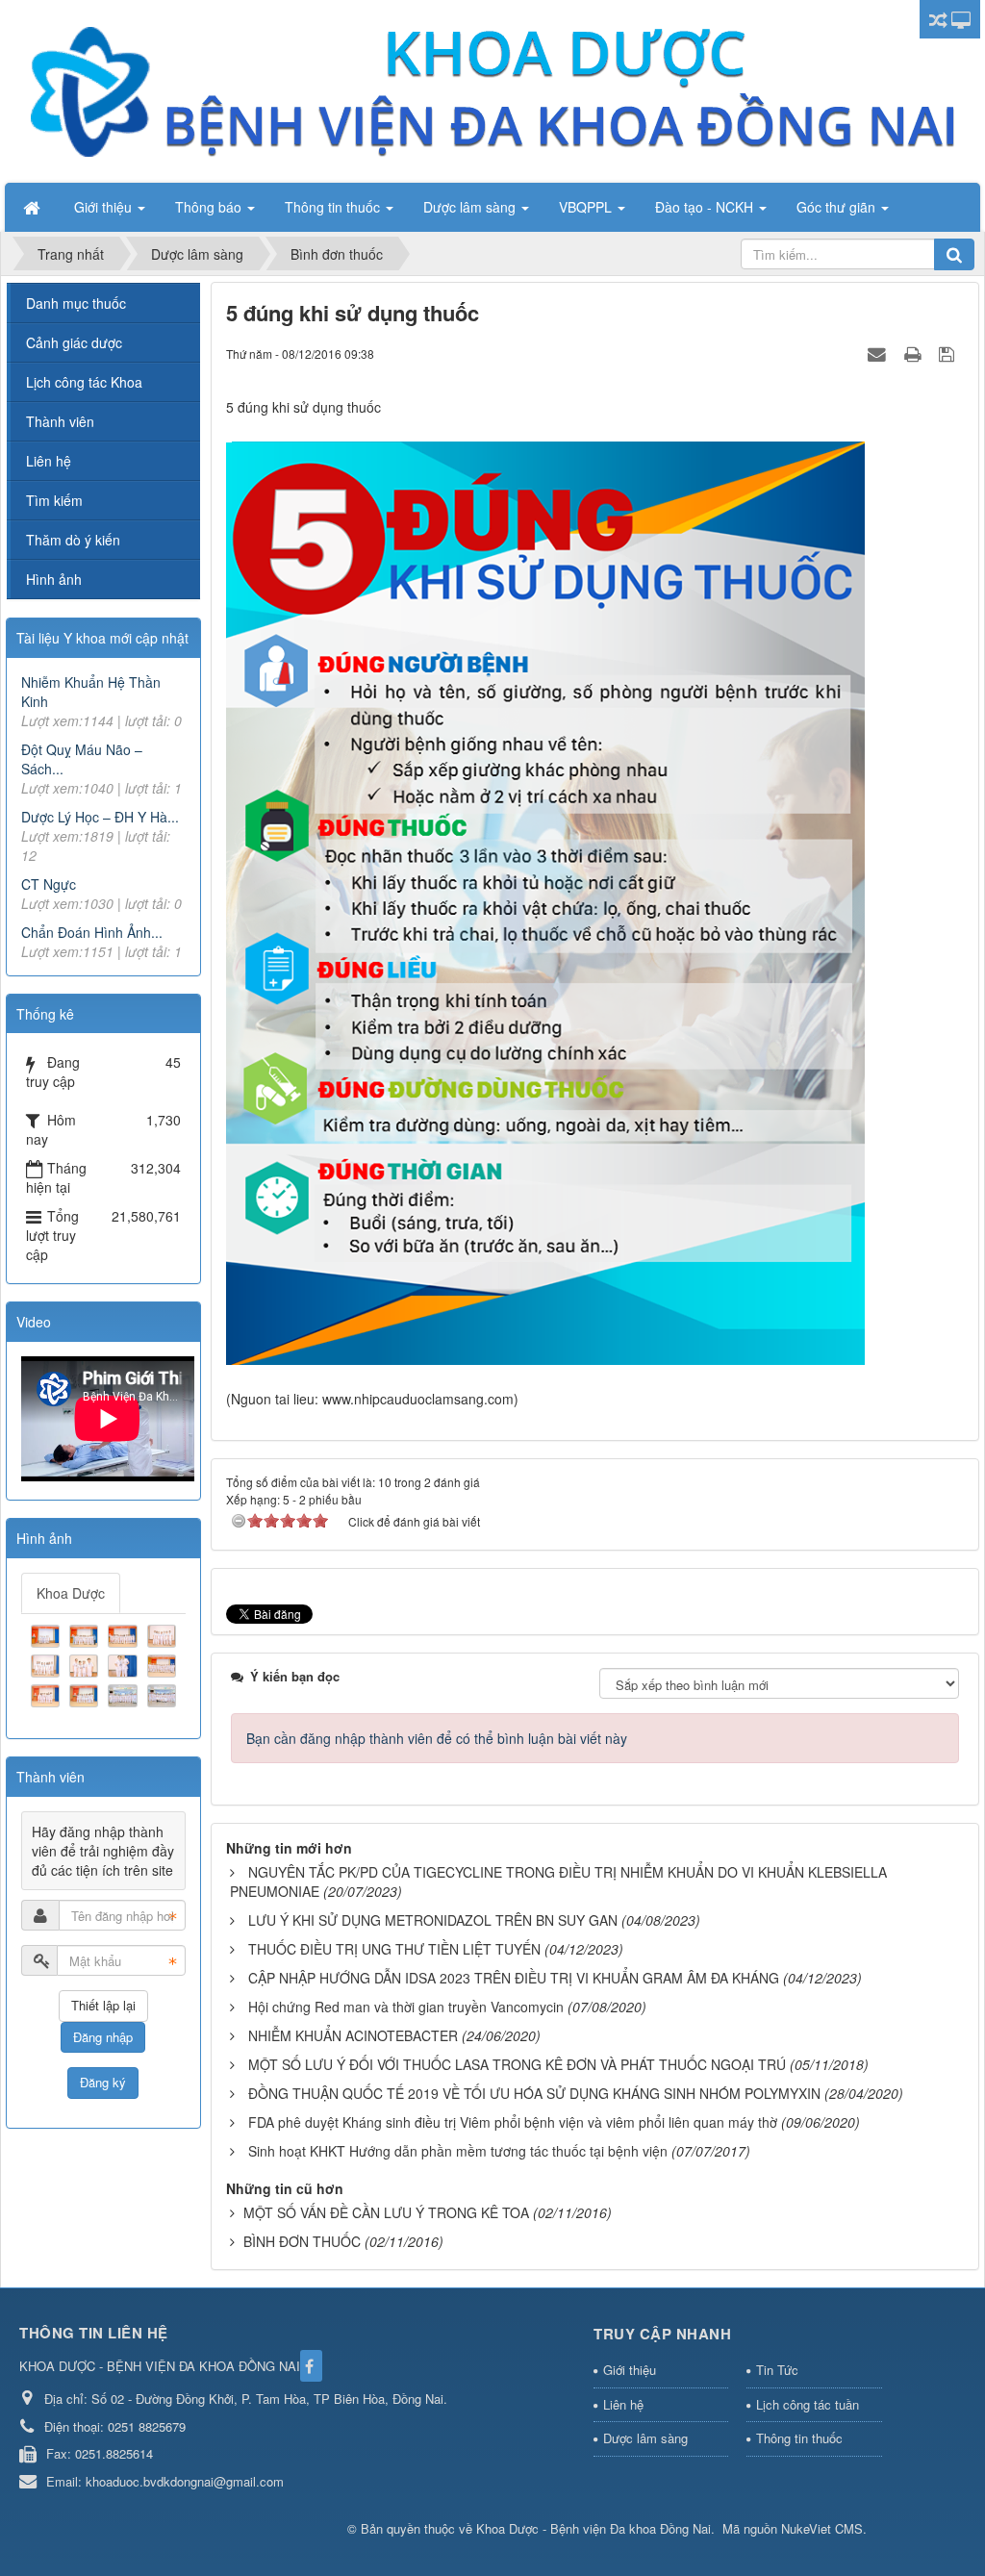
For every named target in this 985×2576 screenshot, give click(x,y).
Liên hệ (49, 461)
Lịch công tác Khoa (84, 382)
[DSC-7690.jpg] (164, 1664)
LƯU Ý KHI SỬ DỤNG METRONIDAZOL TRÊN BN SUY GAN (433, 1920)
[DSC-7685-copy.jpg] (86, 1664)
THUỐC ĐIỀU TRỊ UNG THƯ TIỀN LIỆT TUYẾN (394, 1949)
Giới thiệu (630, 2370)
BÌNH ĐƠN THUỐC (302, 2241)
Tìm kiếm (54, 500)
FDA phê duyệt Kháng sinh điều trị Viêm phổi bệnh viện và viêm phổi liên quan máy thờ (513, 2122)
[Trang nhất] (34, 207)
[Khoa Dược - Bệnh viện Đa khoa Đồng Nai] (491, 89)
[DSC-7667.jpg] (86, 1633)
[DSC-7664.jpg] (48, 1633)
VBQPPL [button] (587, 207)
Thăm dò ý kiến (73, 540)
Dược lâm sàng (645, 2438)
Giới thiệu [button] (105, 207)
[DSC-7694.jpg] (86, 1694)
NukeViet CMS (822, 2528)
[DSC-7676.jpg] (48, 1664)
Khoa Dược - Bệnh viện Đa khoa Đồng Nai (594, 2528)
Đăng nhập (103, 2037)
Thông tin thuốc (799, 2438)
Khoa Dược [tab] (71, 1593)
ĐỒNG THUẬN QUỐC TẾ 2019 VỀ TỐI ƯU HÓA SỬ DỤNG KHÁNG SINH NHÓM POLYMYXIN (534, 2093)
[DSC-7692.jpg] (48, 1694)
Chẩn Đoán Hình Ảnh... (92, 932)
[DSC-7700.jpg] (164, 1694)
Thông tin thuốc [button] (334, 207)
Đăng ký (103, 2082)
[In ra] (915, 353)
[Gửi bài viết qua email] (879, 353)
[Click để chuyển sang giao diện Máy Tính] (961, 19)
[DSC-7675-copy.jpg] (164, 1633)
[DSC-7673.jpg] (125, 1633)
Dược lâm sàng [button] (471, 207)
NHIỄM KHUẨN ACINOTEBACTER (353, 2035)
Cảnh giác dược (74, 342)
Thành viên (60, 421)
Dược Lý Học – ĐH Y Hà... (100, 817)
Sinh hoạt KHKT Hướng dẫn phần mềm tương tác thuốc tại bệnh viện (458, 2151)
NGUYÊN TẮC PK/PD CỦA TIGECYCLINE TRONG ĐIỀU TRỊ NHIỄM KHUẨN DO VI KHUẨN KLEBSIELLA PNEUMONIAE (558, 1881)
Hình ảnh (54, 579)
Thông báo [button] (210, 207)
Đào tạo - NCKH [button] (706, 207)
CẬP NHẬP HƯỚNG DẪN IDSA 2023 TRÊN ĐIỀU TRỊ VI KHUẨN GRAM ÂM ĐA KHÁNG (514, 1978)
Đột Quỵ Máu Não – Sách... (82, 759)
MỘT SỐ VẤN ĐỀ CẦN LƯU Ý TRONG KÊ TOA (386, 2212)
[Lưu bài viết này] (949, 353)
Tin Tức (777, 2370)
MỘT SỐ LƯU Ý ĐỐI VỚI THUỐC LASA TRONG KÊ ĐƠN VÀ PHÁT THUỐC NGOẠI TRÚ (517, 2064)
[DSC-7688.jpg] (125, 1664)
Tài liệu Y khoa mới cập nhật (102, 638)
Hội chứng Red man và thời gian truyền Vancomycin (406, 2007)
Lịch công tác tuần (808, 2404)
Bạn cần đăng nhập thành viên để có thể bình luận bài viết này (437, 1738)
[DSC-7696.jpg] (125, 1694)
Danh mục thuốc (76, 303)
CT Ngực (49, 884)
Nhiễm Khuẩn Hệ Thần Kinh (91, 692)
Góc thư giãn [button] (838, 207)
